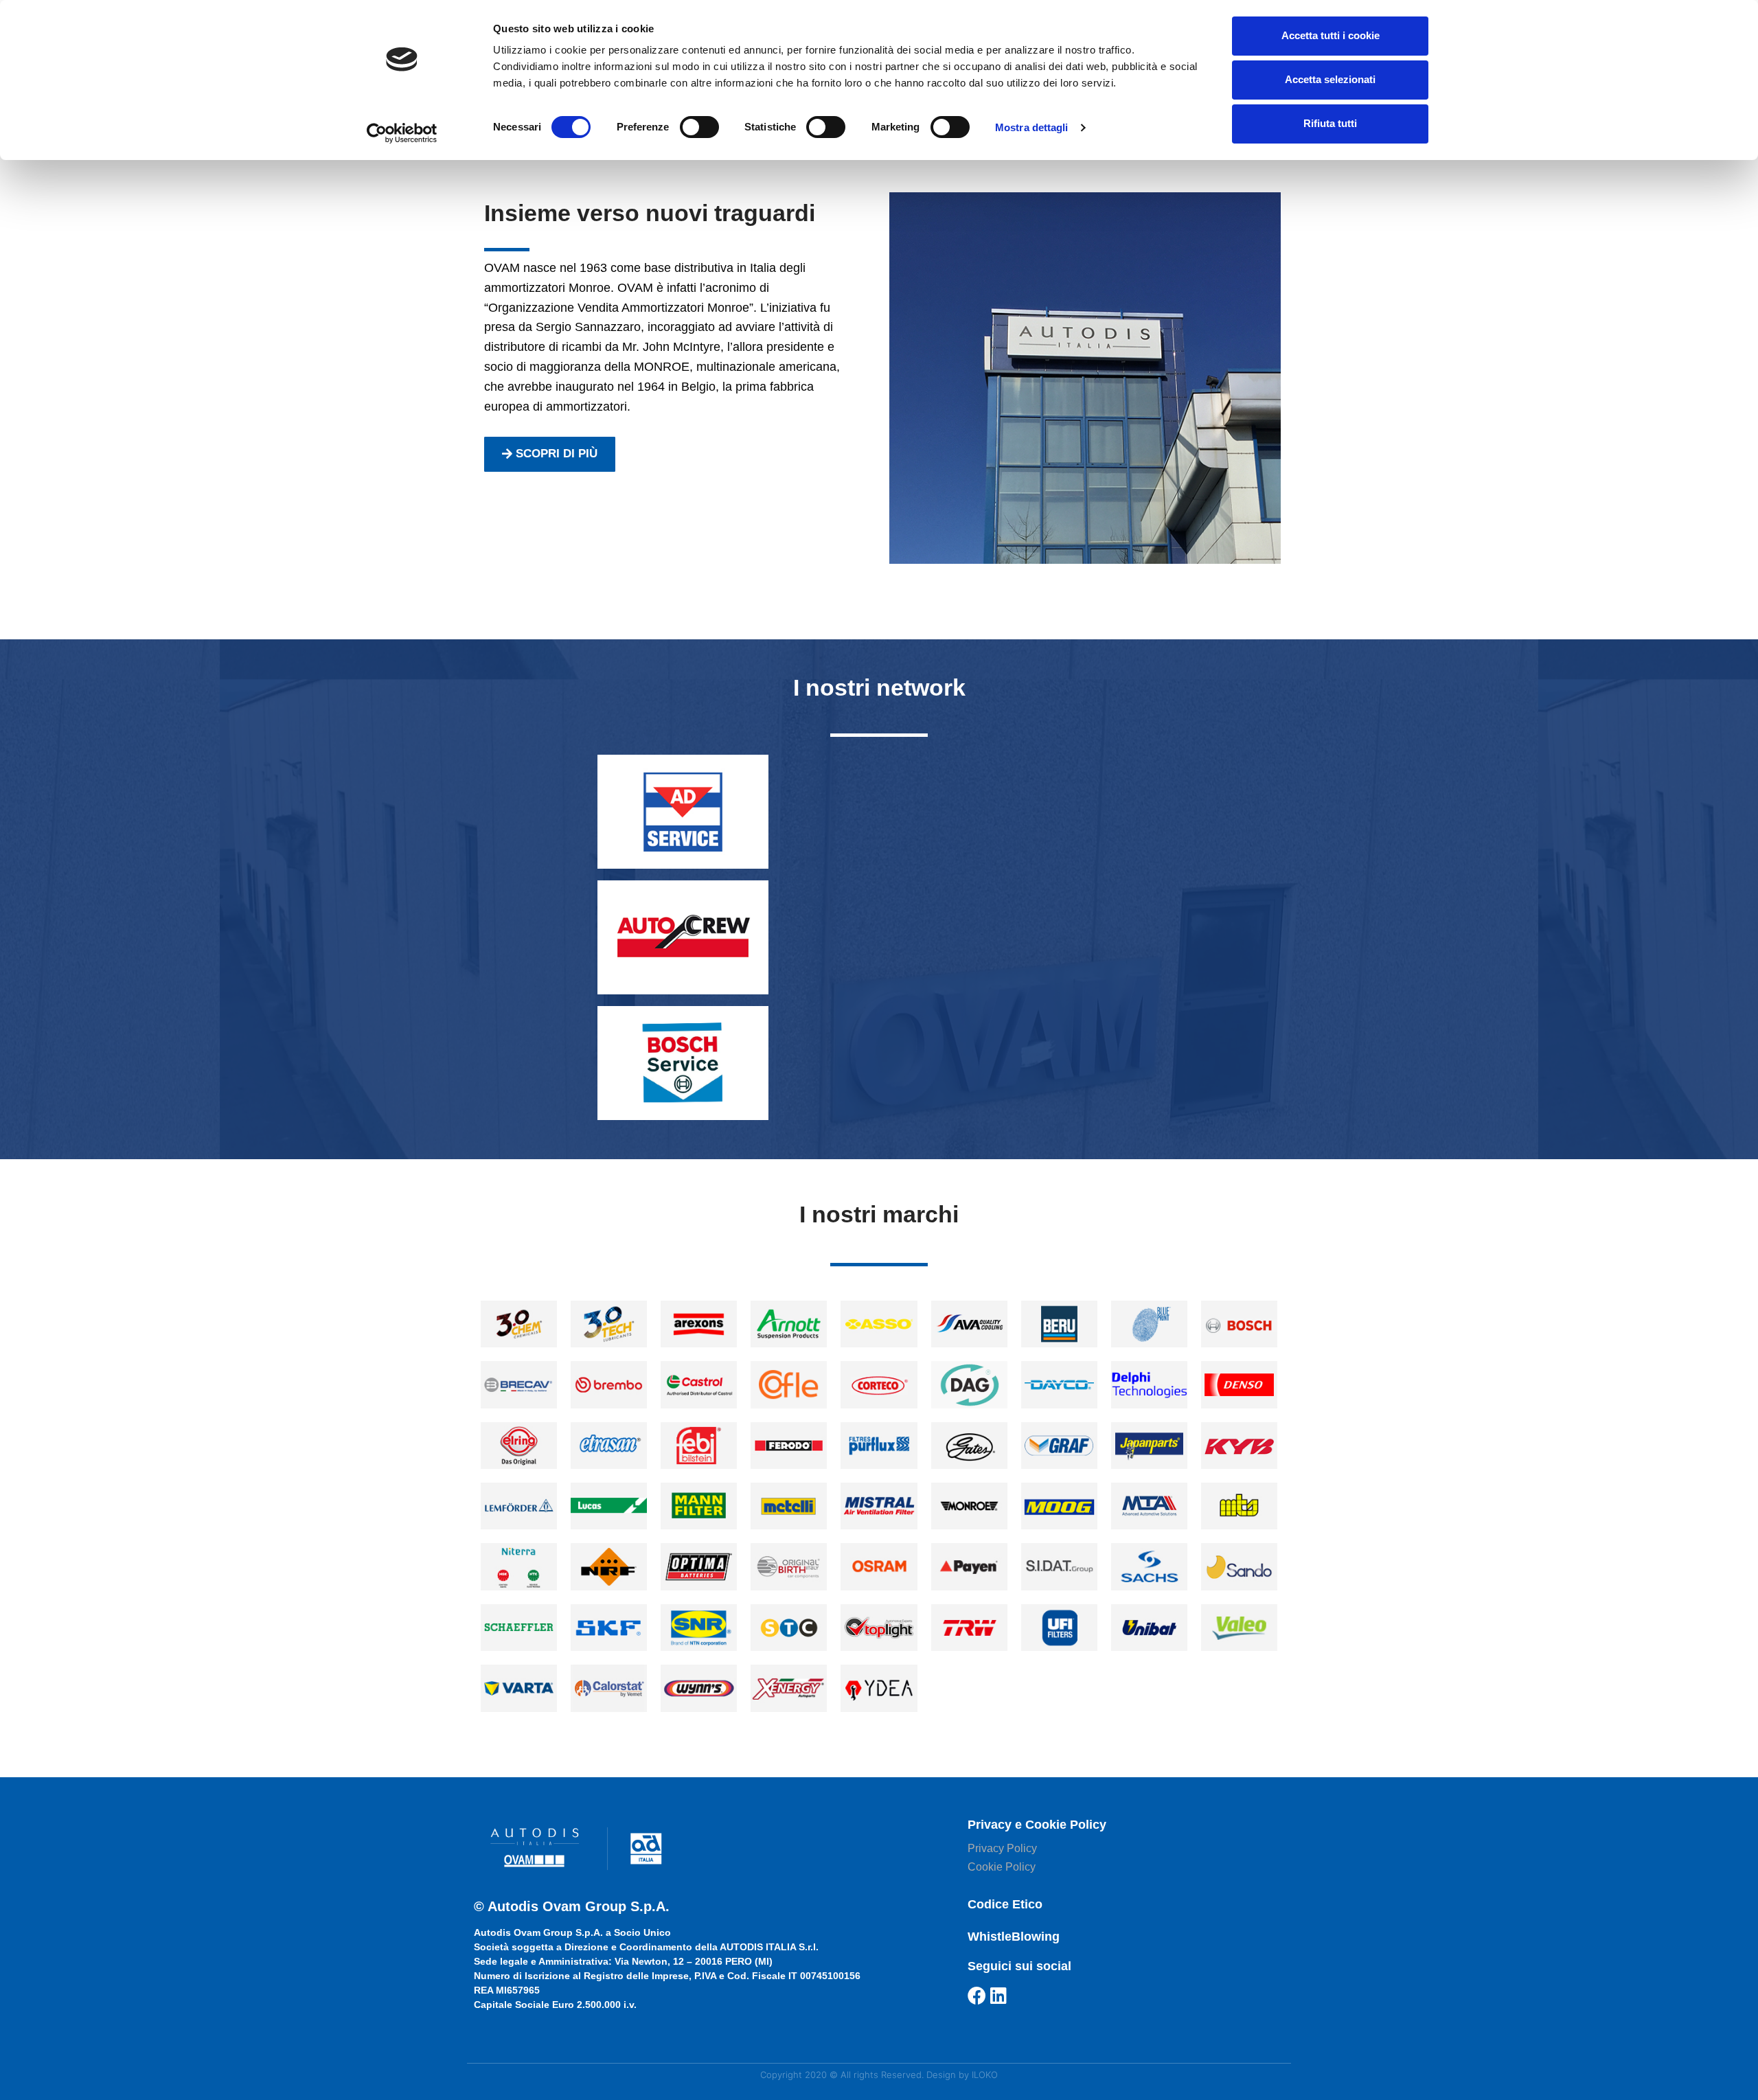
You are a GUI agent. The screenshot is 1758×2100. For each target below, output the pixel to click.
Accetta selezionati (1330, 79)
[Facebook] (977, 1995)
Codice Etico (1005, 1904)
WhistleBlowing (1014, 1937)
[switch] (699, 127)
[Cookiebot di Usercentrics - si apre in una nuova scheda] (402, 133)
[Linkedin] (999, 1995)
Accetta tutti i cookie (1331, 35)
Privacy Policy (1002, 1848)
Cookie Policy (1002, 1867)
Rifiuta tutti (1330, 123)
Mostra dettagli (1032, 127)
